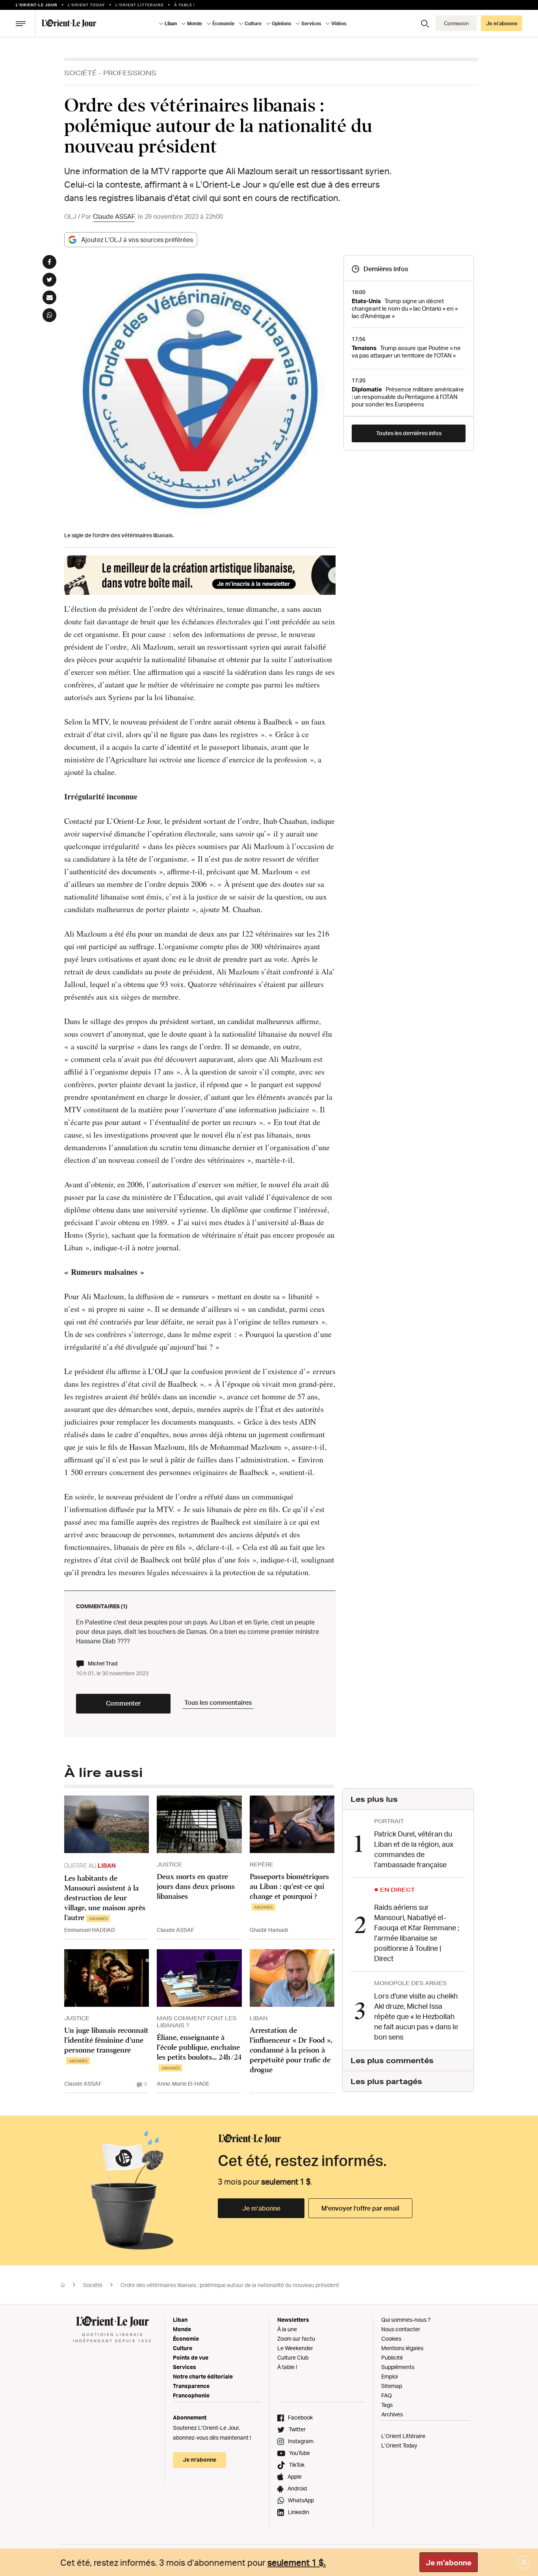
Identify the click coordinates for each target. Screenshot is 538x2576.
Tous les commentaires (218, 1702)
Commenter (123, 1703)
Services (185, 2367)
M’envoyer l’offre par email (360, 2208)
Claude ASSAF (114, 216)
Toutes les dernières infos (409, 433)
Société (81, 73)
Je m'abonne (449, 2563)
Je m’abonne (261, 2208)
